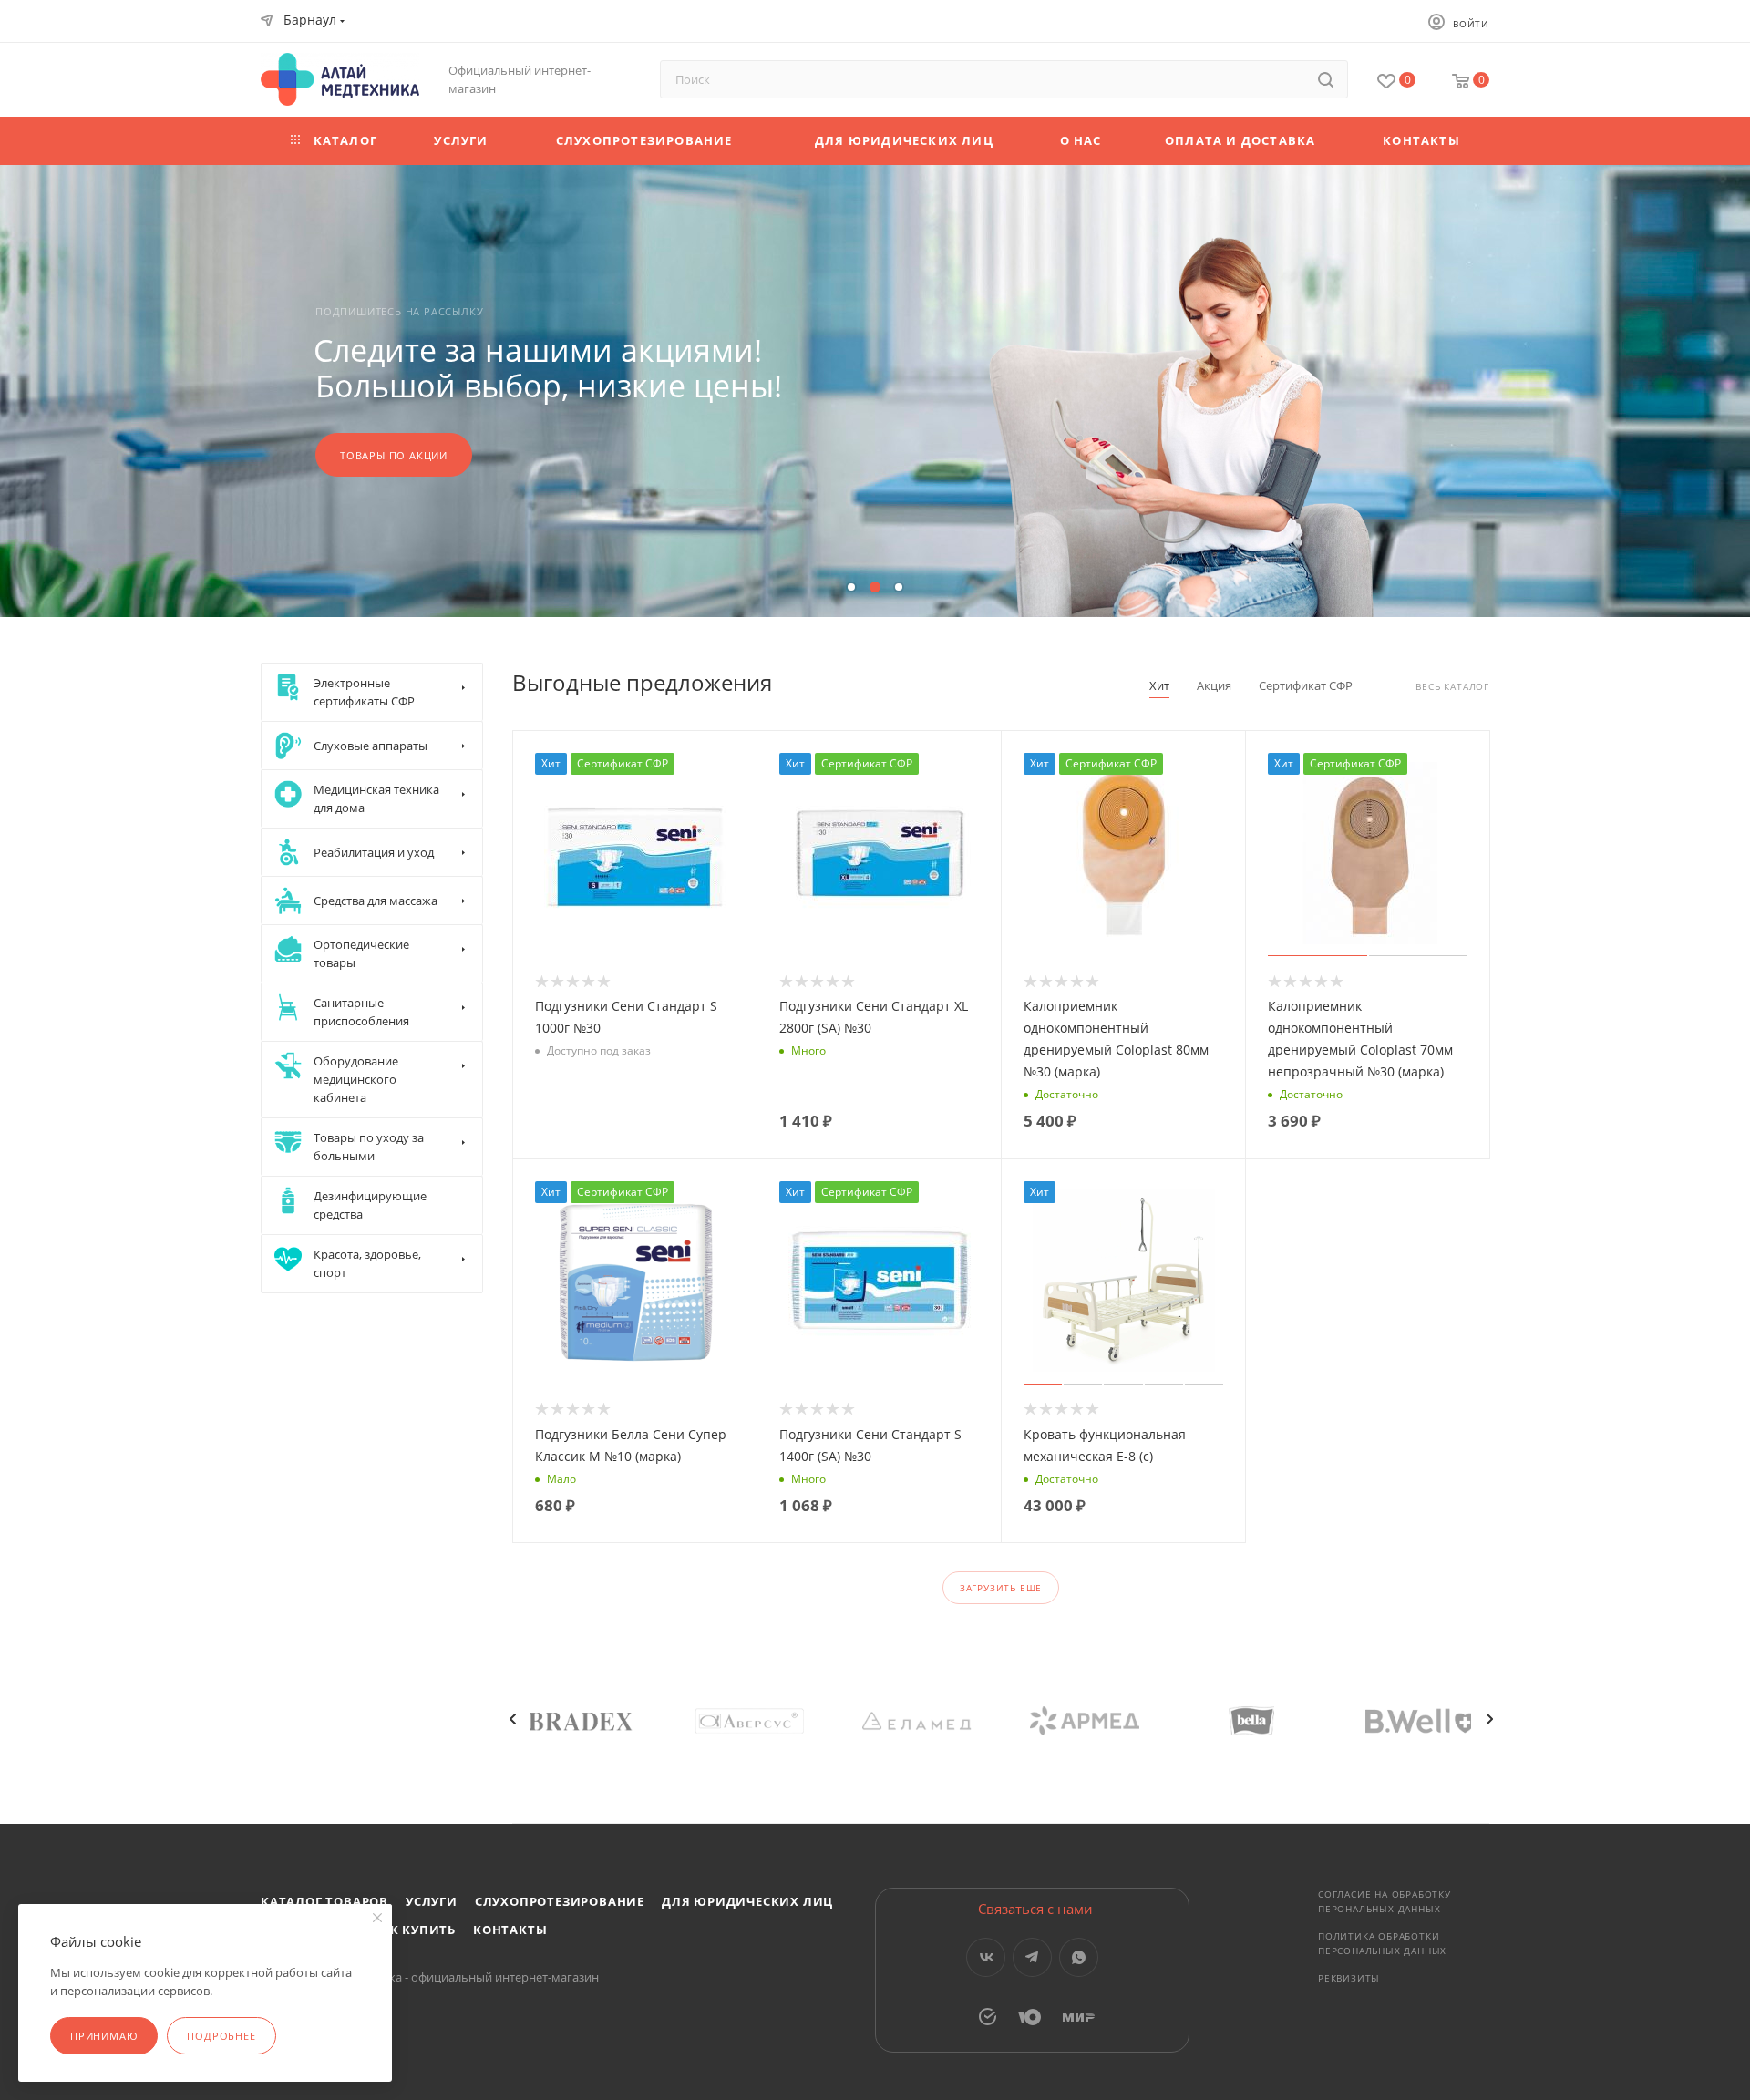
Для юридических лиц (747, 1901)
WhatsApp (1079, 1957)
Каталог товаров (324, 1901)
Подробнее (221, 2036)
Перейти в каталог (397, 455)
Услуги (432, 1901)
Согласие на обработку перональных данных (1385, 1901)
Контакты (510, 1930)
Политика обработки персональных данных (1382, 1943)
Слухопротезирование (560, 1901)
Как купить (414, 1930)
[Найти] (1326, 79)
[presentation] (512, 1719)
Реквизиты (1349, 1978)
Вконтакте (986, 1957)
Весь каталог (1452, 687)
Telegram (1032, 1957)
